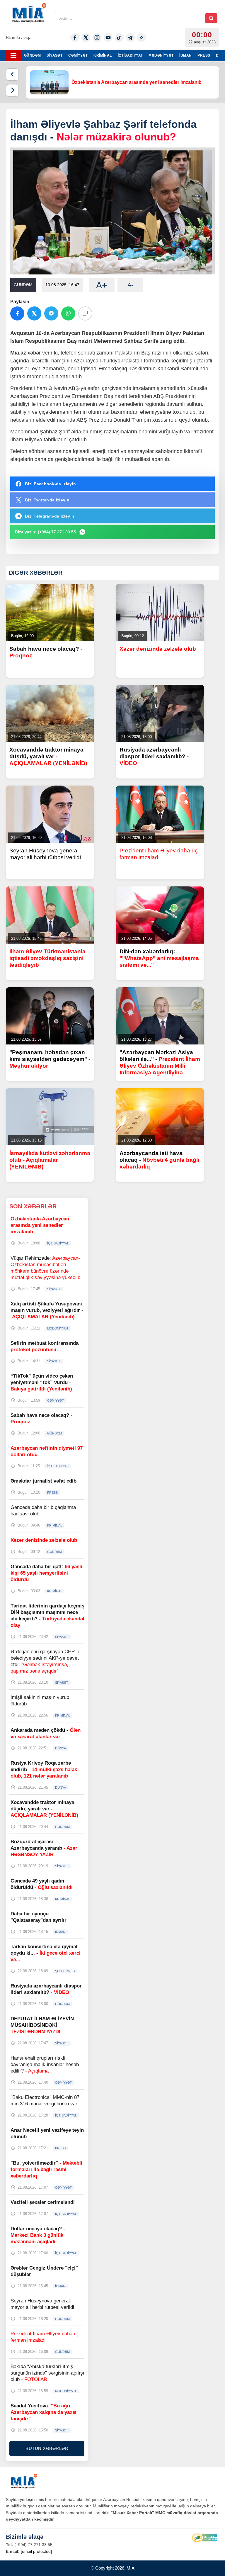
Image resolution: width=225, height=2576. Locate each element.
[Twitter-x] (86, 38)
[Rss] (142, 38)
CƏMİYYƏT (78, 55)
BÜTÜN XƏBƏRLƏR (47, 2448)
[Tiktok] (119, 38)
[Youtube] (108, 38)
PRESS (204, 55)
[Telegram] (130, 38)
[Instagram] (97, 38)
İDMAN (185, 55)
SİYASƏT (54, 55)
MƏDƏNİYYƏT (161, 55)
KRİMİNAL (103, 55)
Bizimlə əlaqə (19, 37)
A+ (102, 285)
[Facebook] (75, 38)
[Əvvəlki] (12, 74)
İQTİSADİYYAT (130, 55)
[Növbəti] (12, 90)
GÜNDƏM (32, 55)
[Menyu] (13, 55)
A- (130, 285)
